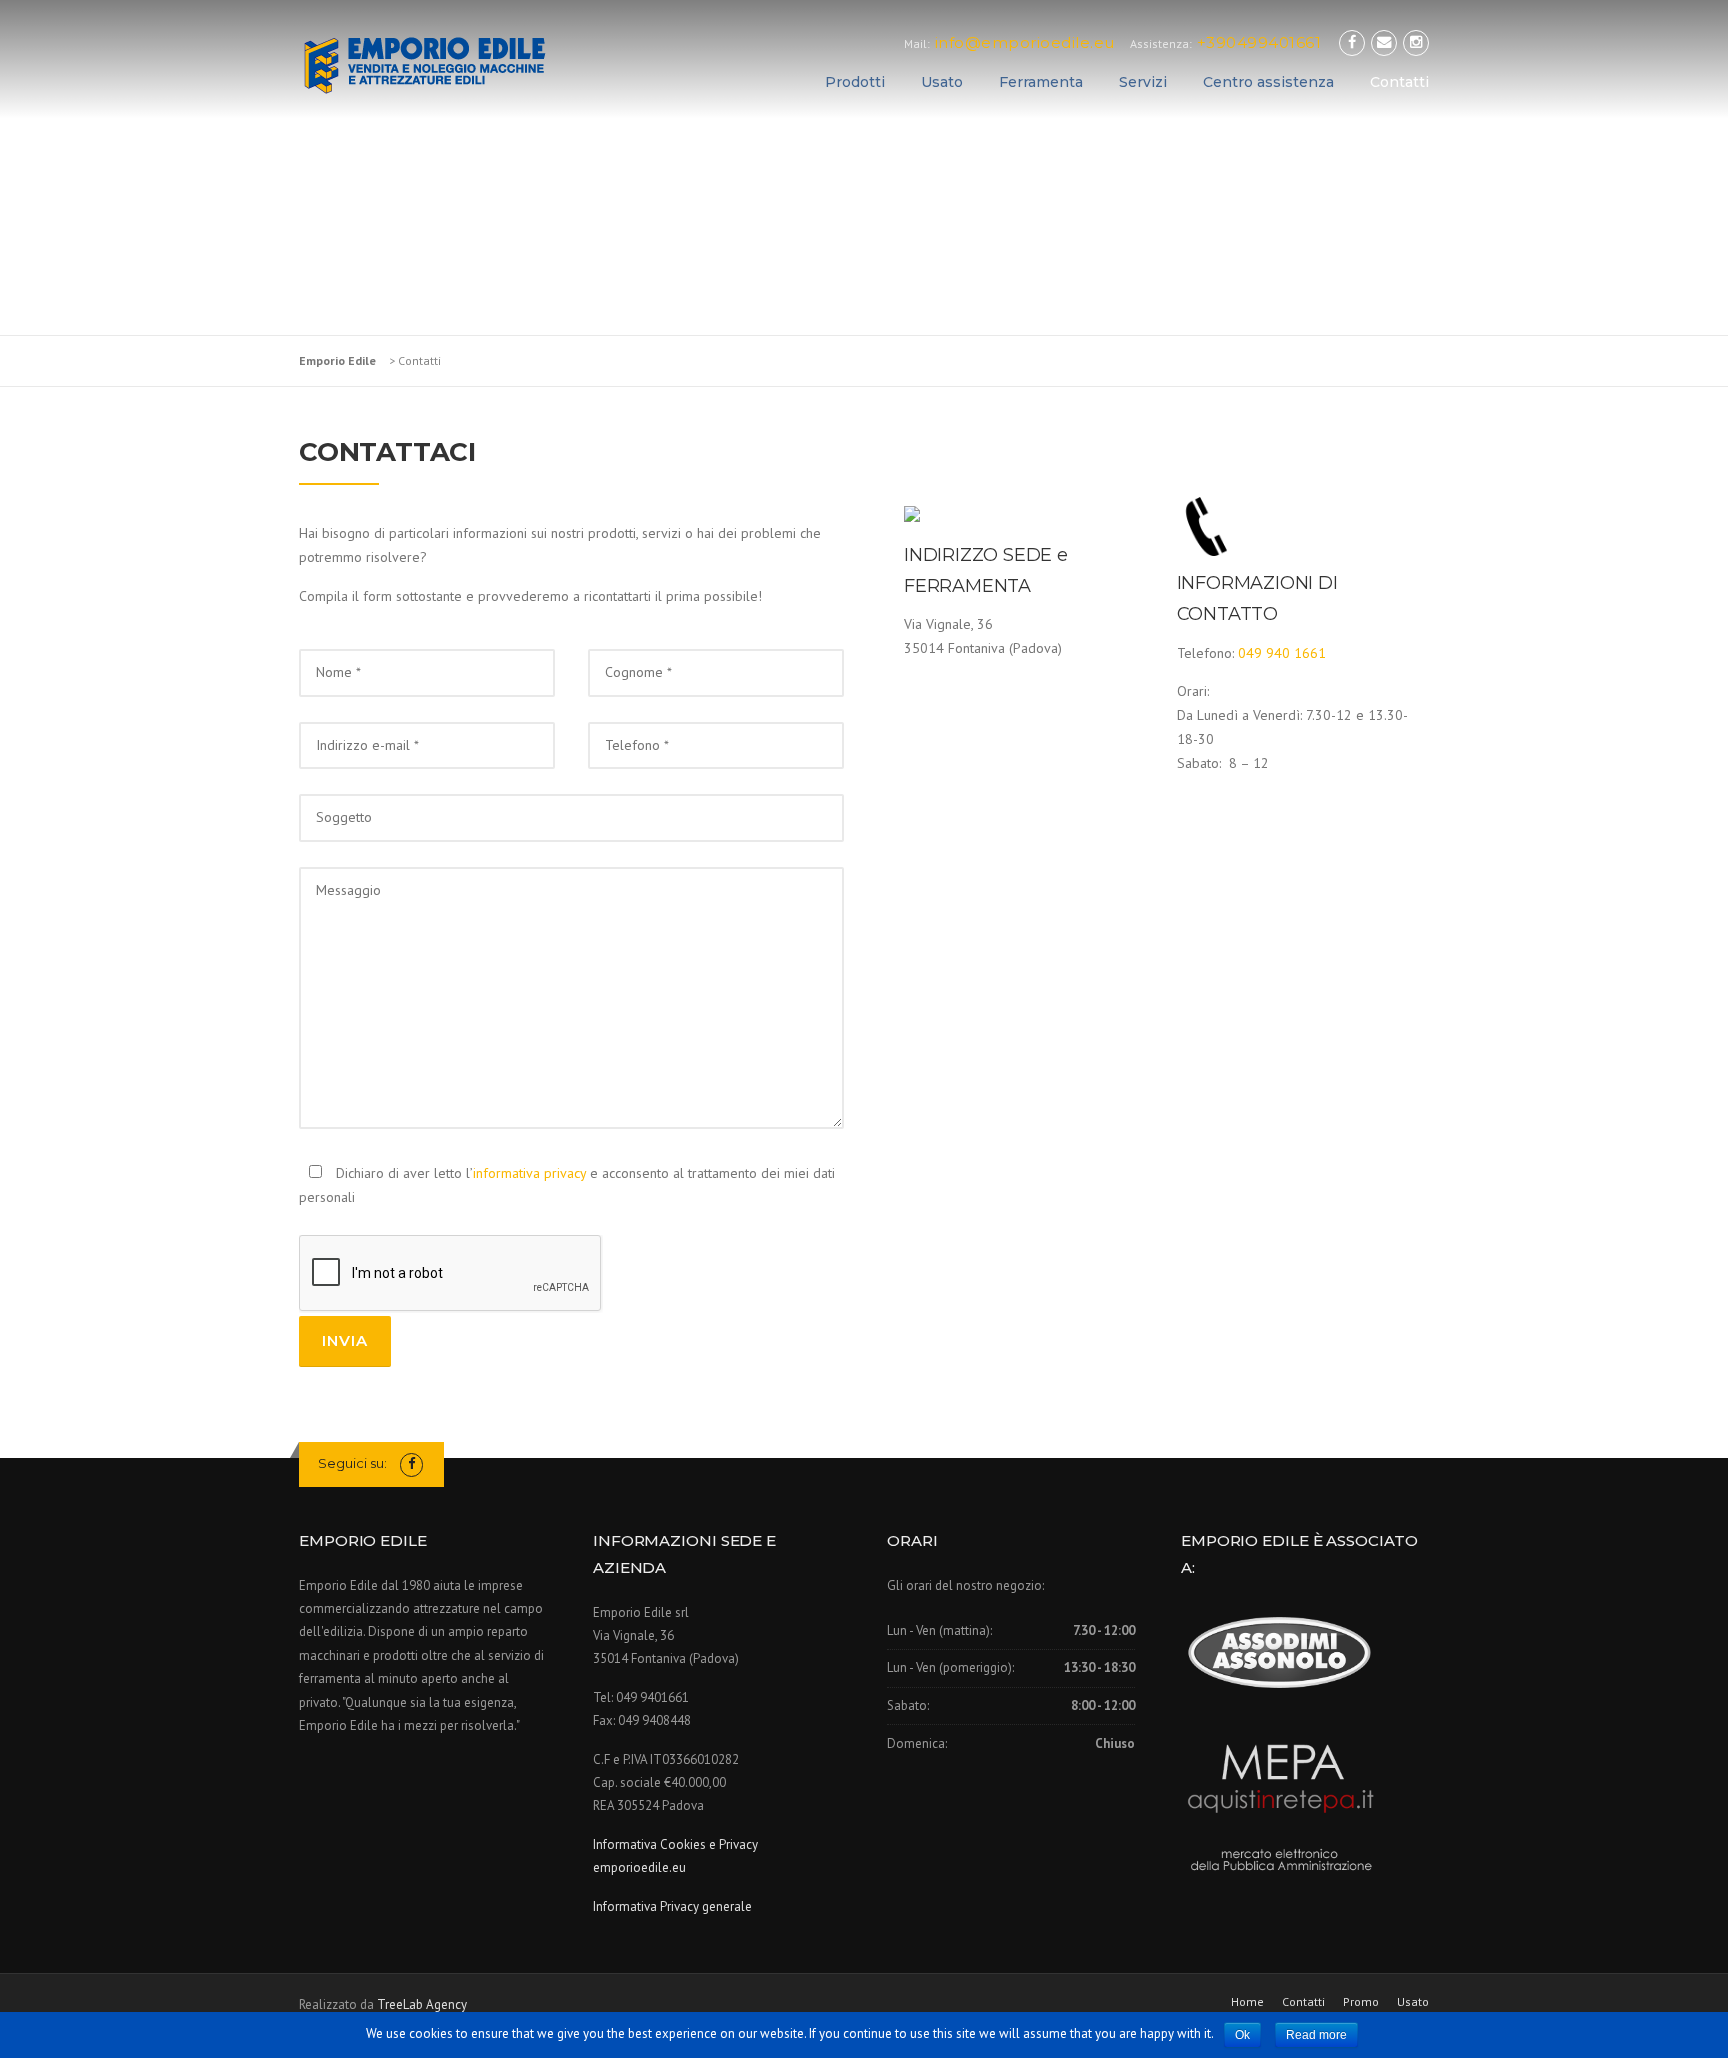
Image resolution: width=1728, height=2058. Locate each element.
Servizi (1143, 82)
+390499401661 (1259, 42)
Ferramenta (1041, 82)
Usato (942, 82)
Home (1247, 2002)
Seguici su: (354, 1463)
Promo (1361, 2002)
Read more (1316, 2035)
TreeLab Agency (422, 2004)
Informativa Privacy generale (672, 1906)
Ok (1242, 2035)
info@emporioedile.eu (1025, 42)
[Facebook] (1352, 42)
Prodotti (855, 82)
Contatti (1399, 82)
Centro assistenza (1268, 82)
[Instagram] (1416, 42)
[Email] (1384, 42)
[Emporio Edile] (424, 62)
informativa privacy (529, 1173)
